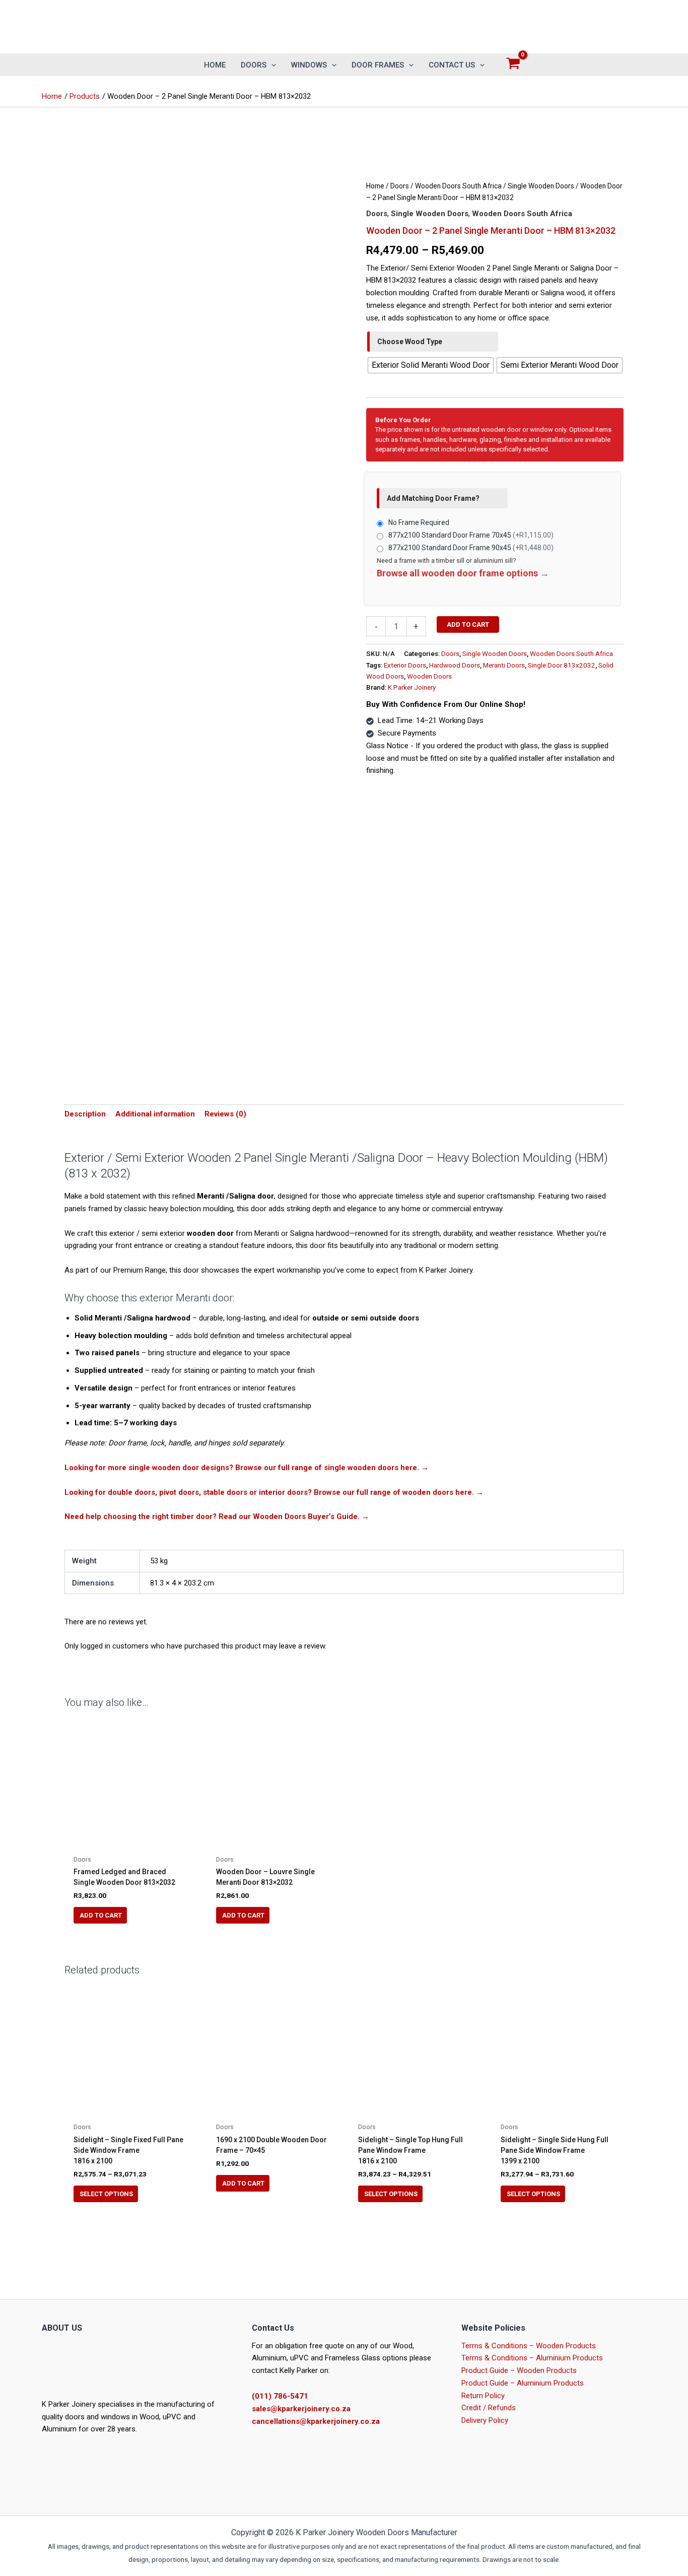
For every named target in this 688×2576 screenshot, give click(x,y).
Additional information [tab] (155, 1114)
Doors (400, 186)
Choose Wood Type (410, 342)
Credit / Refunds (489, 2408)
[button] (271, 65)
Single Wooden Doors (541, 186)
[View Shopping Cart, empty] (513, 65)
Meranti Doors (504, 665)
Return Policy (483, 2396)
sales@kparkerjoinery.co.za (301, 2409)
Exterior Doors (405, 665)
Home (375, 186)
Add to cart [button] (243, 2183)
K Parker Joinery (412, 687)
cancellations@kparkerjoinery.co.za (316, 2421)
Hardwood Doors (455, 665)
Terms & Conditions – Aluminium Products (532, 2358)
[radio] (431, 365)
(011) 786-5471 (280, 2396)
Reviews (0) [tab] (225, 1114)
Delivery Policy (485, 2420)
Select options (106, 2194)
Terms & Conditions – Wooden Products (529, 2346)
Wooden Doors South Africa (458, 186)
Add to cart (468, 624)
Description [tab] (85, 1114)
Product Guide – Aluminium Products (523, 2383)
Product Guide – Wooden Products (519, 2370)
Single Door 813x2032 (562, 665)
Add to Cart (101, 1915)
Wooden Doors (429, 676)
